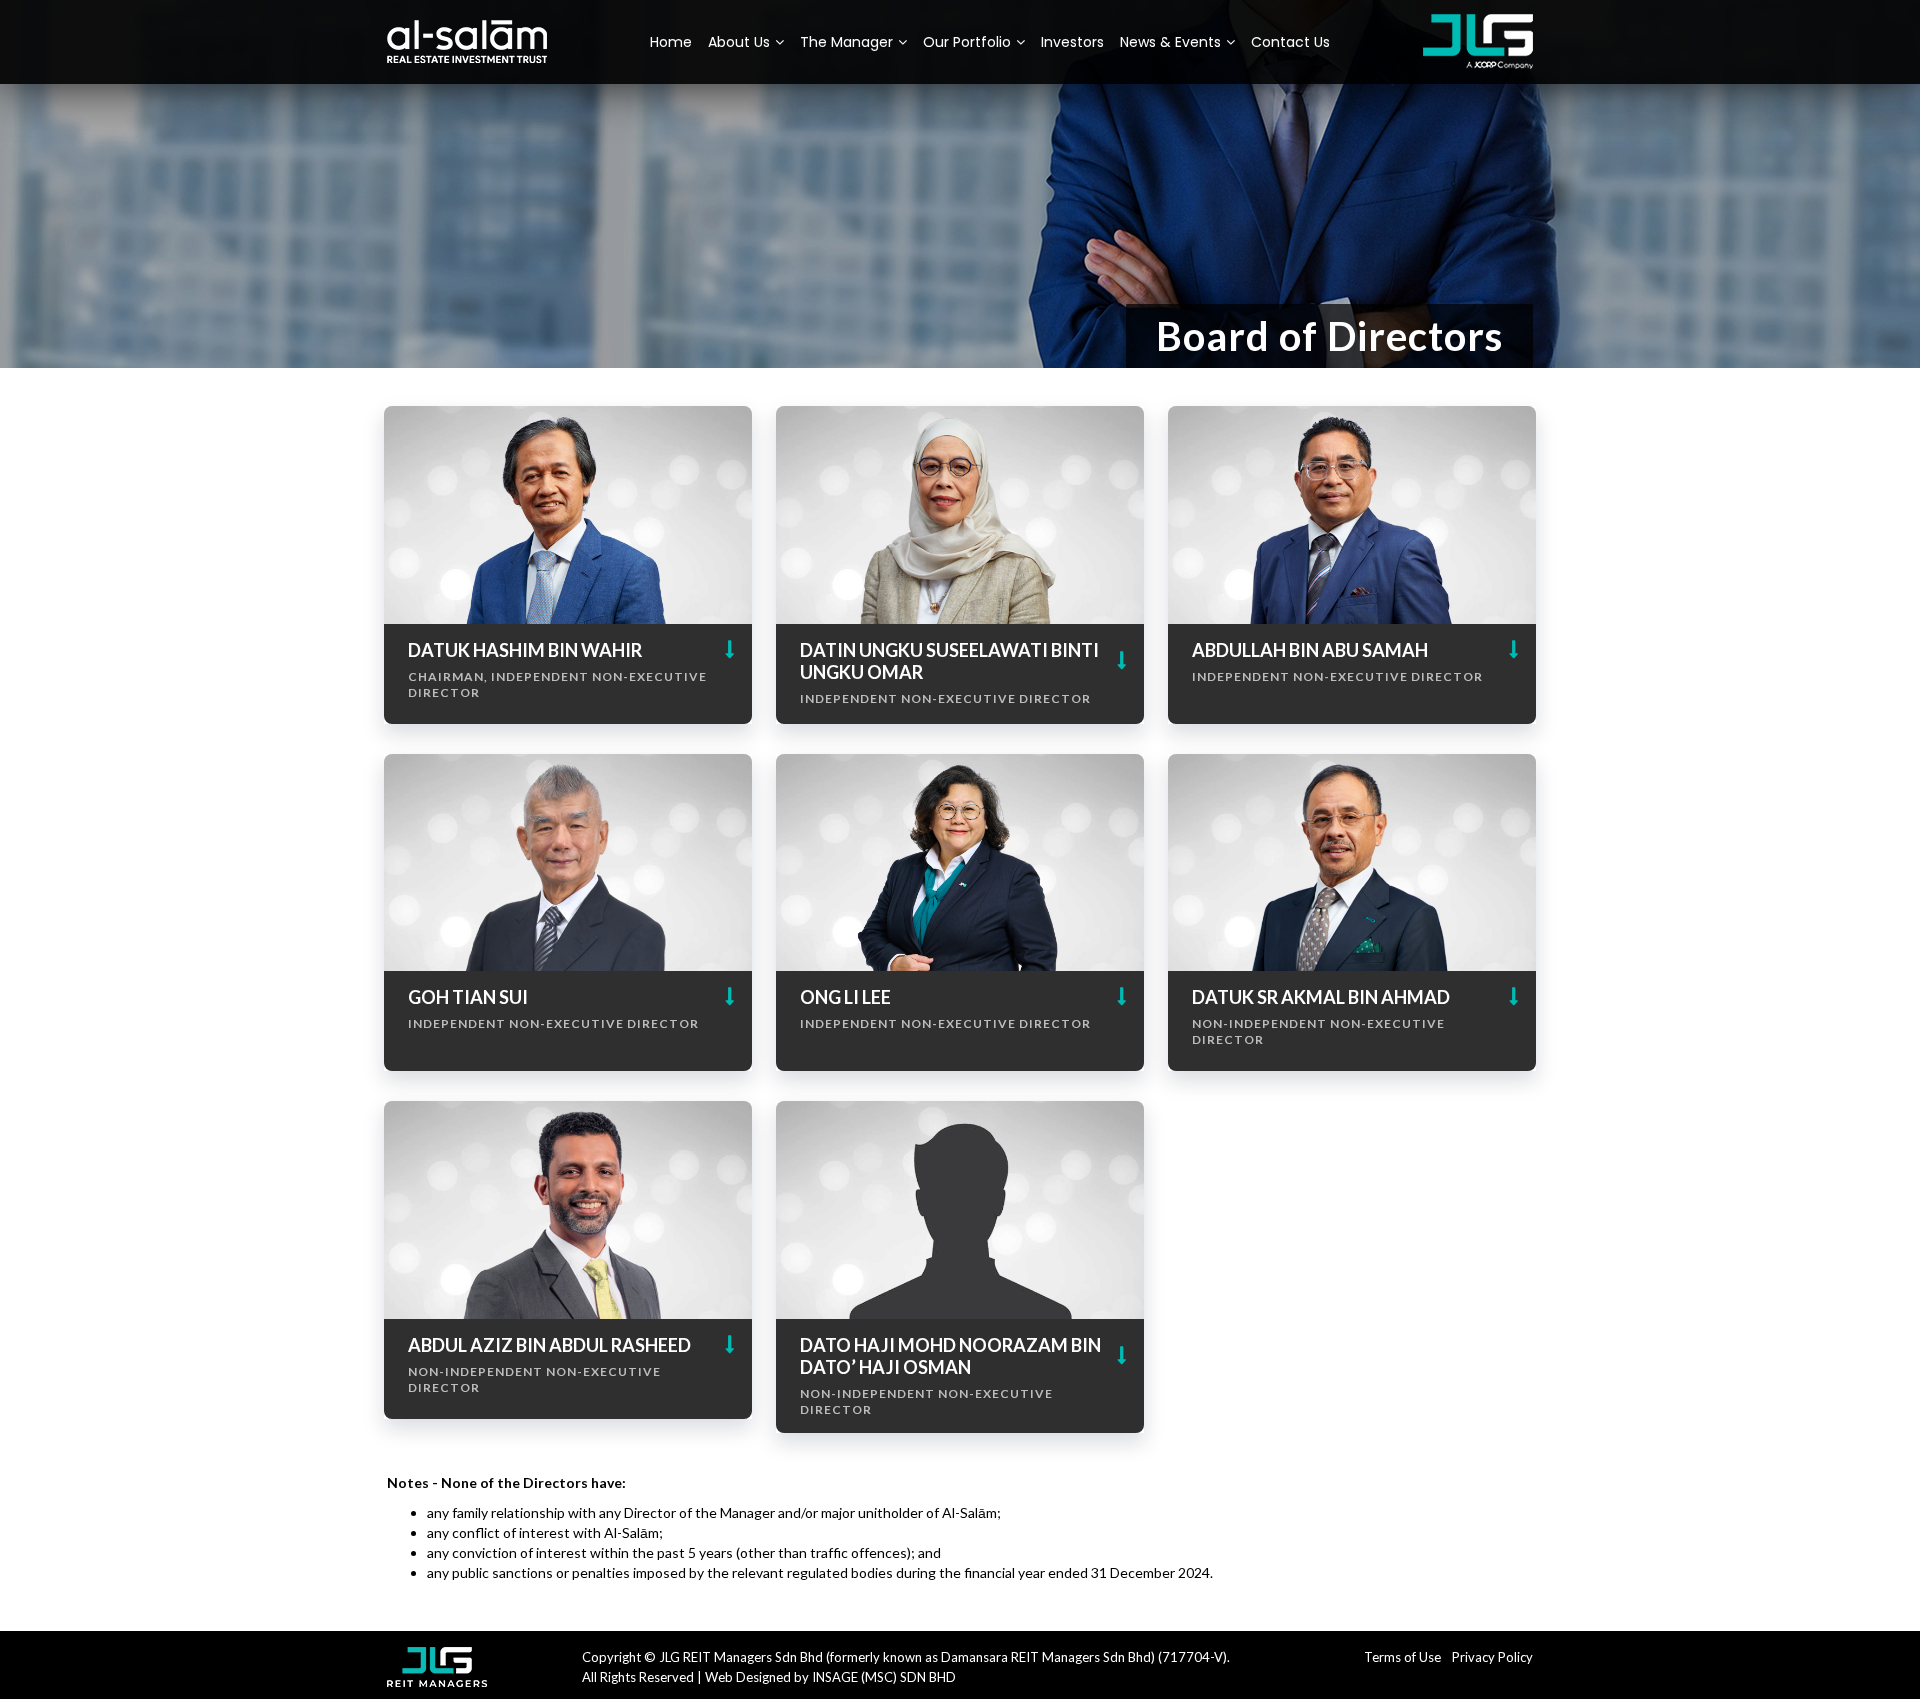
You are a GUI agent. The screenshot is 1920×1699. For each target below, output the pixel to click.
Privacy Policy (1492, 1657)
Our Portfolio (967, 42)
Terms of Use (1402, 1657)
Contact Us (1290, 42)
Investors (1072, 42)
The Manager (846, 42)
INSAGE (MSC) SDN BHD (884, 1677)
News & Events (1170, 42)
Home (671, 42)
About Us (739, 42)
